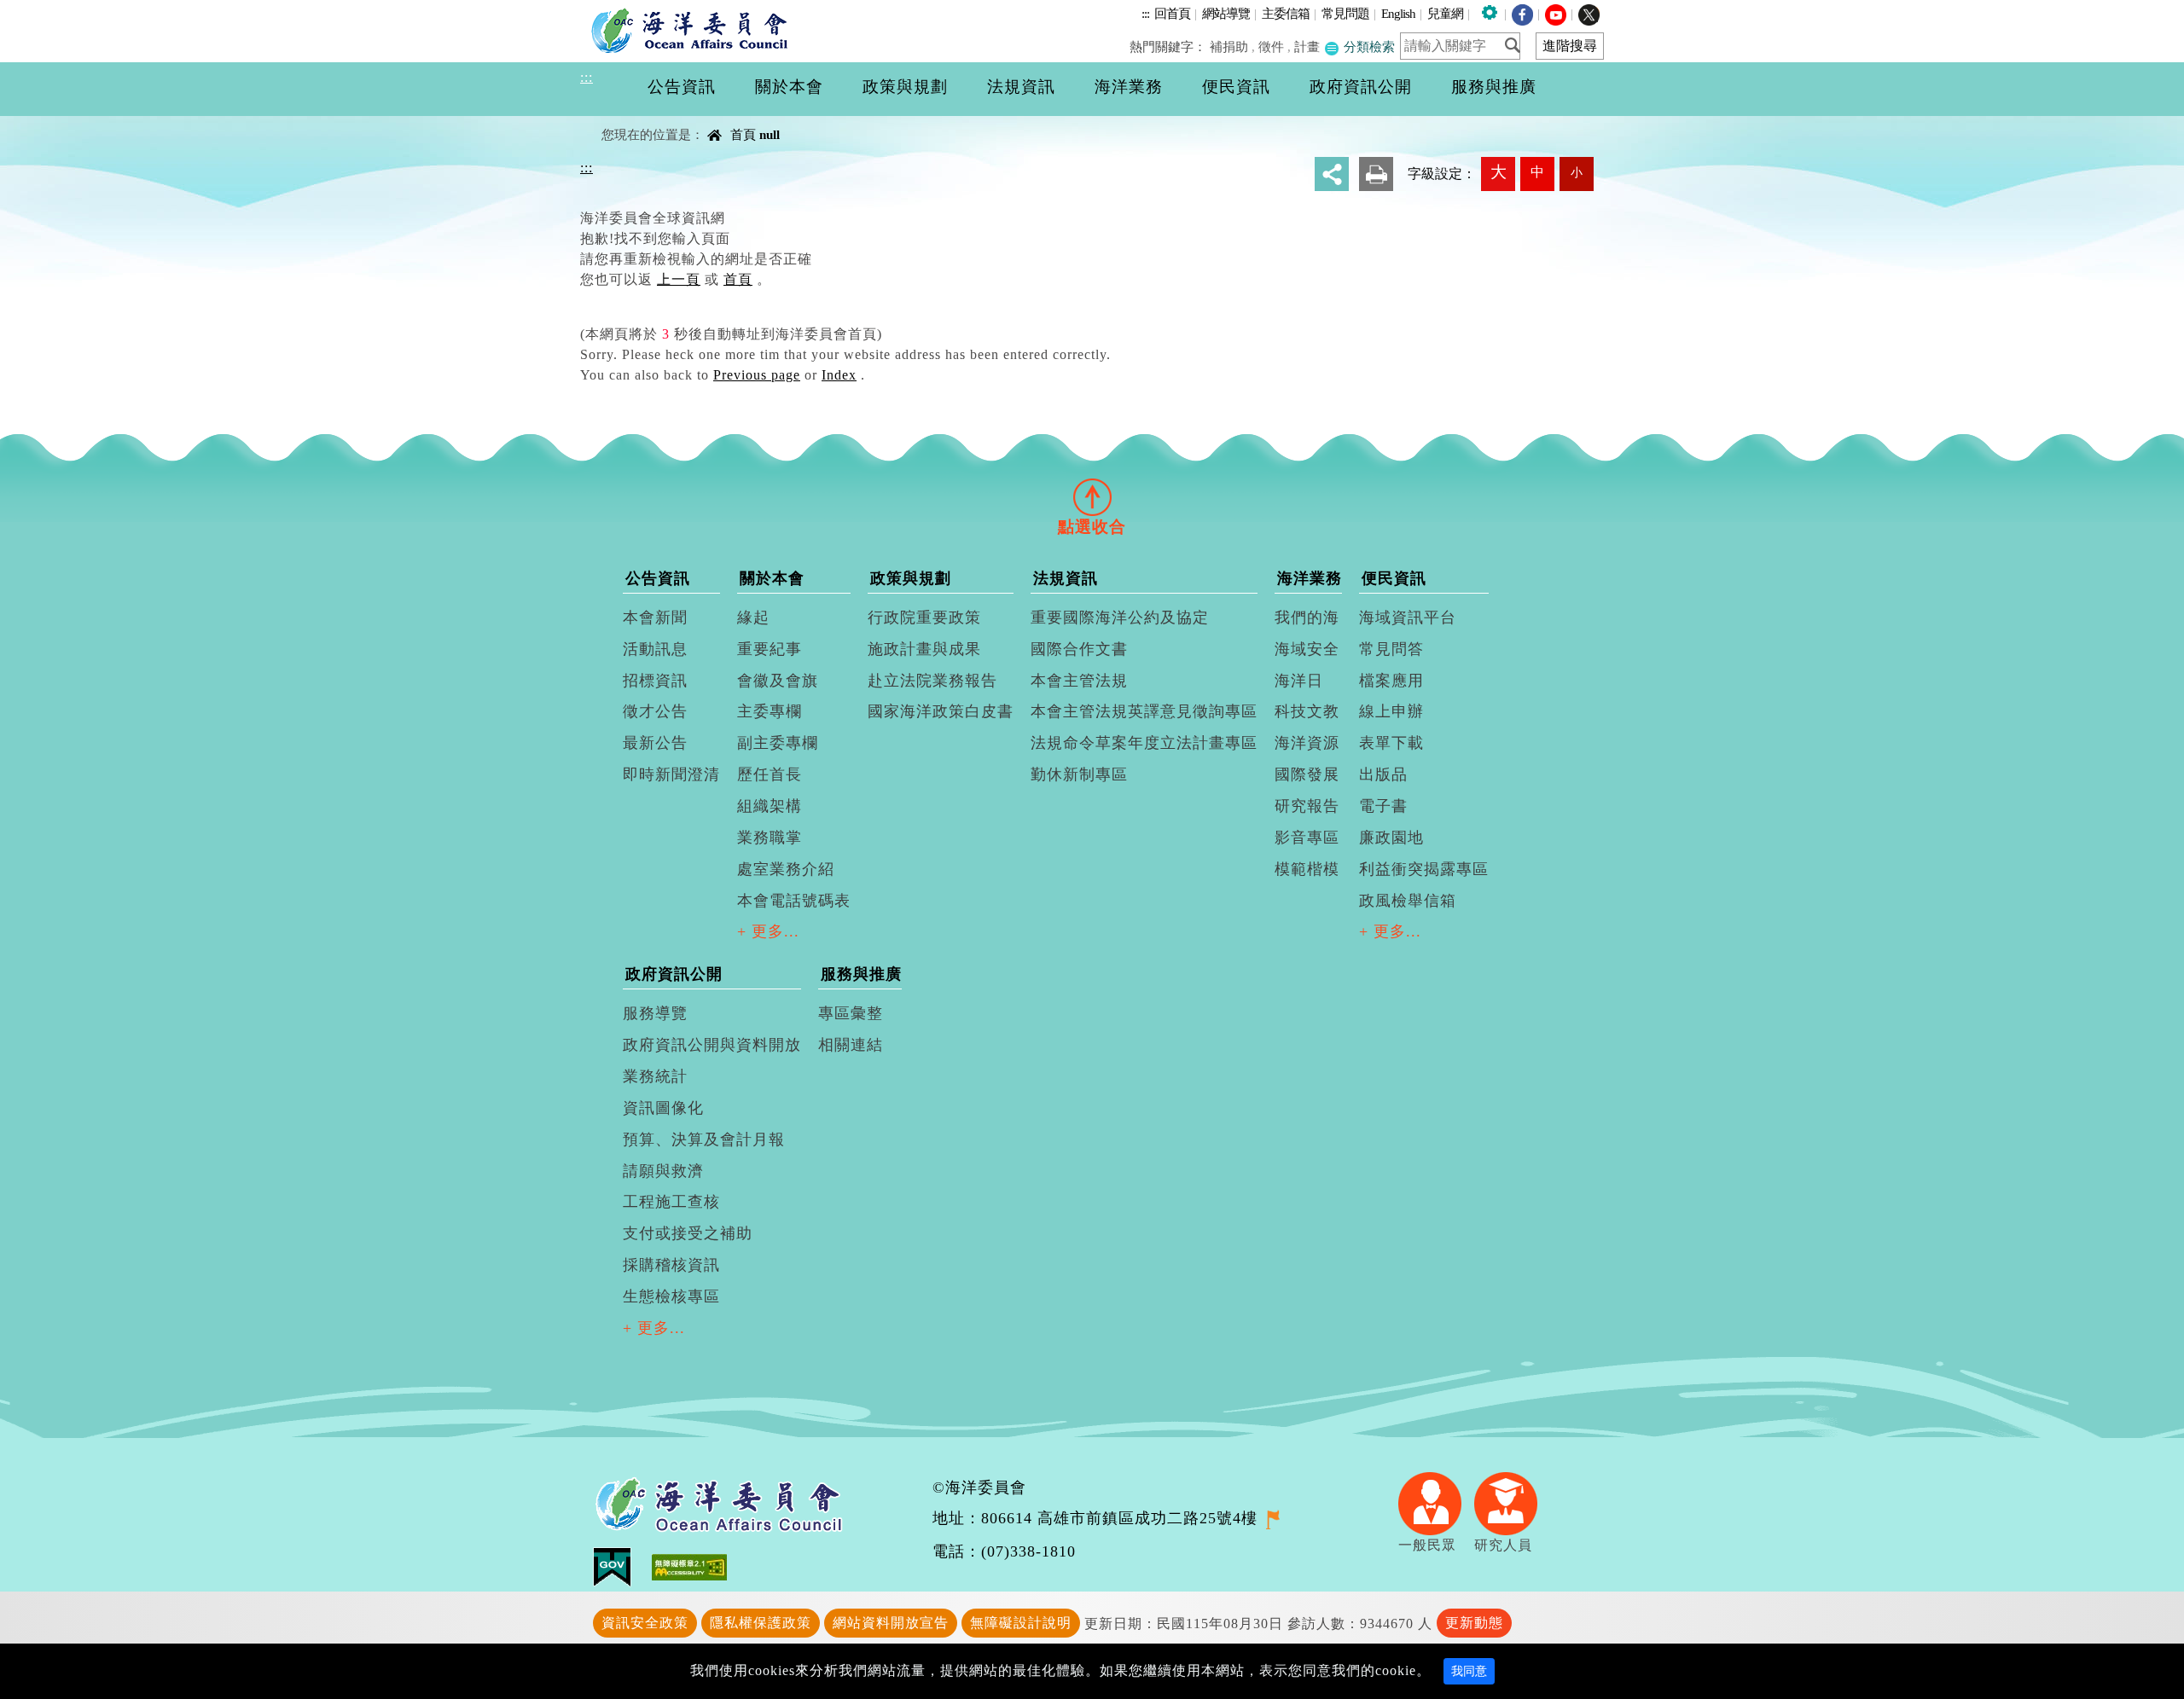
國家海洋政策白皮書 (941, 711)
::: (1145, 13)
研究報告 (1307, 806)
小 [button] (1577, 172)
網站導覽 (1226, 13)
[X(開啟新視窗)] (1589, 13)
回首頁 (1172, 13)
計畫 (1307, 46)
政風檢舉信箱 (1408, 901)
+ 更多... (768, 931)
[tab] (1092, 496)
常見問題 (1345, 13)
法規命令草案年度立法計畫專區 (1144, 743)
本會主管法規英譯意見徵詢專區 (1144, 711)
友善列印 (1376, 174)
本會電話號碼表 (794, 901)
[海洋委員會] (694, 30)
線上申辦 (1391, 711)
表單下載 (1391, 743)
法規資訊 (1066, 578)
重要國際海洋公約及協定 (1120, 618)
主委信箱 (1286, 13)
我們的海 (1307, 618)
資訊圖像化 (663, 1108)
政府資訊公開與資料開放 (712, 1045)
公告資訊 (658, 578)
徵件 (1271, 46)
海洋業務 (1310, 578)
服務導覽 (655, 1013)
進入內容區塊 (44, 10)
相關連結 (851, 1045)
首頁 (743, 134)
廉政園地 (1391, 838)
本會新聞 (655, 618)
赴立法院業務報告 (932, 681)
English (1398, 13)
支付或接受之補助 (688, 1233)
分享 (1332, 174)
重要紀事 (770, 649)
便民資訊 (1394, 578)
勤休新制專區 (1079, 774)
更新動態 (1474, 1623)
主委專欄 (770, 711)
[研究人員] (1512, 1502)
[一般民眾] (1436, 1502)
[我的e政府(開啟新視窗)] (622, 1566)
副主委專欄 (778, 743)
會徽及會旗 (778, 681)
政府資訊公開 (674, 974)
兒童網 (1445, 13)
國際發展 (1307, 774)
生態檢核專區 (671, 1296)
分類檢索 (1368, 46)
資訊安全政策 (645, 1623)
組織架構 (770, 806)
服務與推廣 (861, 974)
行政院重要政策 (924, 618)
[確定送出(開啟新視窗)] (1518, 45)
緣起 (753, 618)
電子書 (1383, 806)
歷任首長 (770, 774)
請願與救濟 (663, 1171)
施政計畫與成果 (924, 649)
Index (839, 375)
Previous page (757, 375)
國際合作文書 (1079, 649)
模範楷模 (1307, 869)
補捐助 (1229, 46)
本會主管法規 (1079, 681)
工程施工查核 (671, 1202)
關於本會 (772, 578)
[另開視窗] (1272, 1518)
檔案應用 (1391, 681)
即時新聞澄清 (671, 774)
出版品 (1383, 774)
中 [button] (1537, 172)
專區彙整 (851, 1013)
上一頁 (679, 279)
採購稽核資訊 (671, 1265)
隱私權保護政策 (761, 1623)
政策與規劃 (911, 578)
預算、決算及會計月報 (704, 1139)
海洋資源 (1307, 743)
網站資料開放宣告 (891, 1623)
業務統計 (655, 1076)
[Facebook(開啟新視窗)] (1522, 13)
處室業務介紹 (786, 869)
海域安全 (1307, 649)
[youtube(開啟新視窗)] (1556, 13)
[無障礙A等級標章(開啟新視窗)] (689, 1566)
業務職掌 (770, 838)
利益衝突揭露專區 (1424, 869)
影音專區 (1307, 838)
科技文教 (1307, 711)
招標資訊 (655, 681)
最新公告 (655, 743)
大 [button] (1499, 172)
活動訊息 (655, 649)
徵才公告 (655, 711)
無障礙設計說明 (1021, 1623)
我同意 (1469, 1671)
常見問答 (1391, 649)
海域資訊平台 (1408, 618)
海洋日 (1299, 681)
